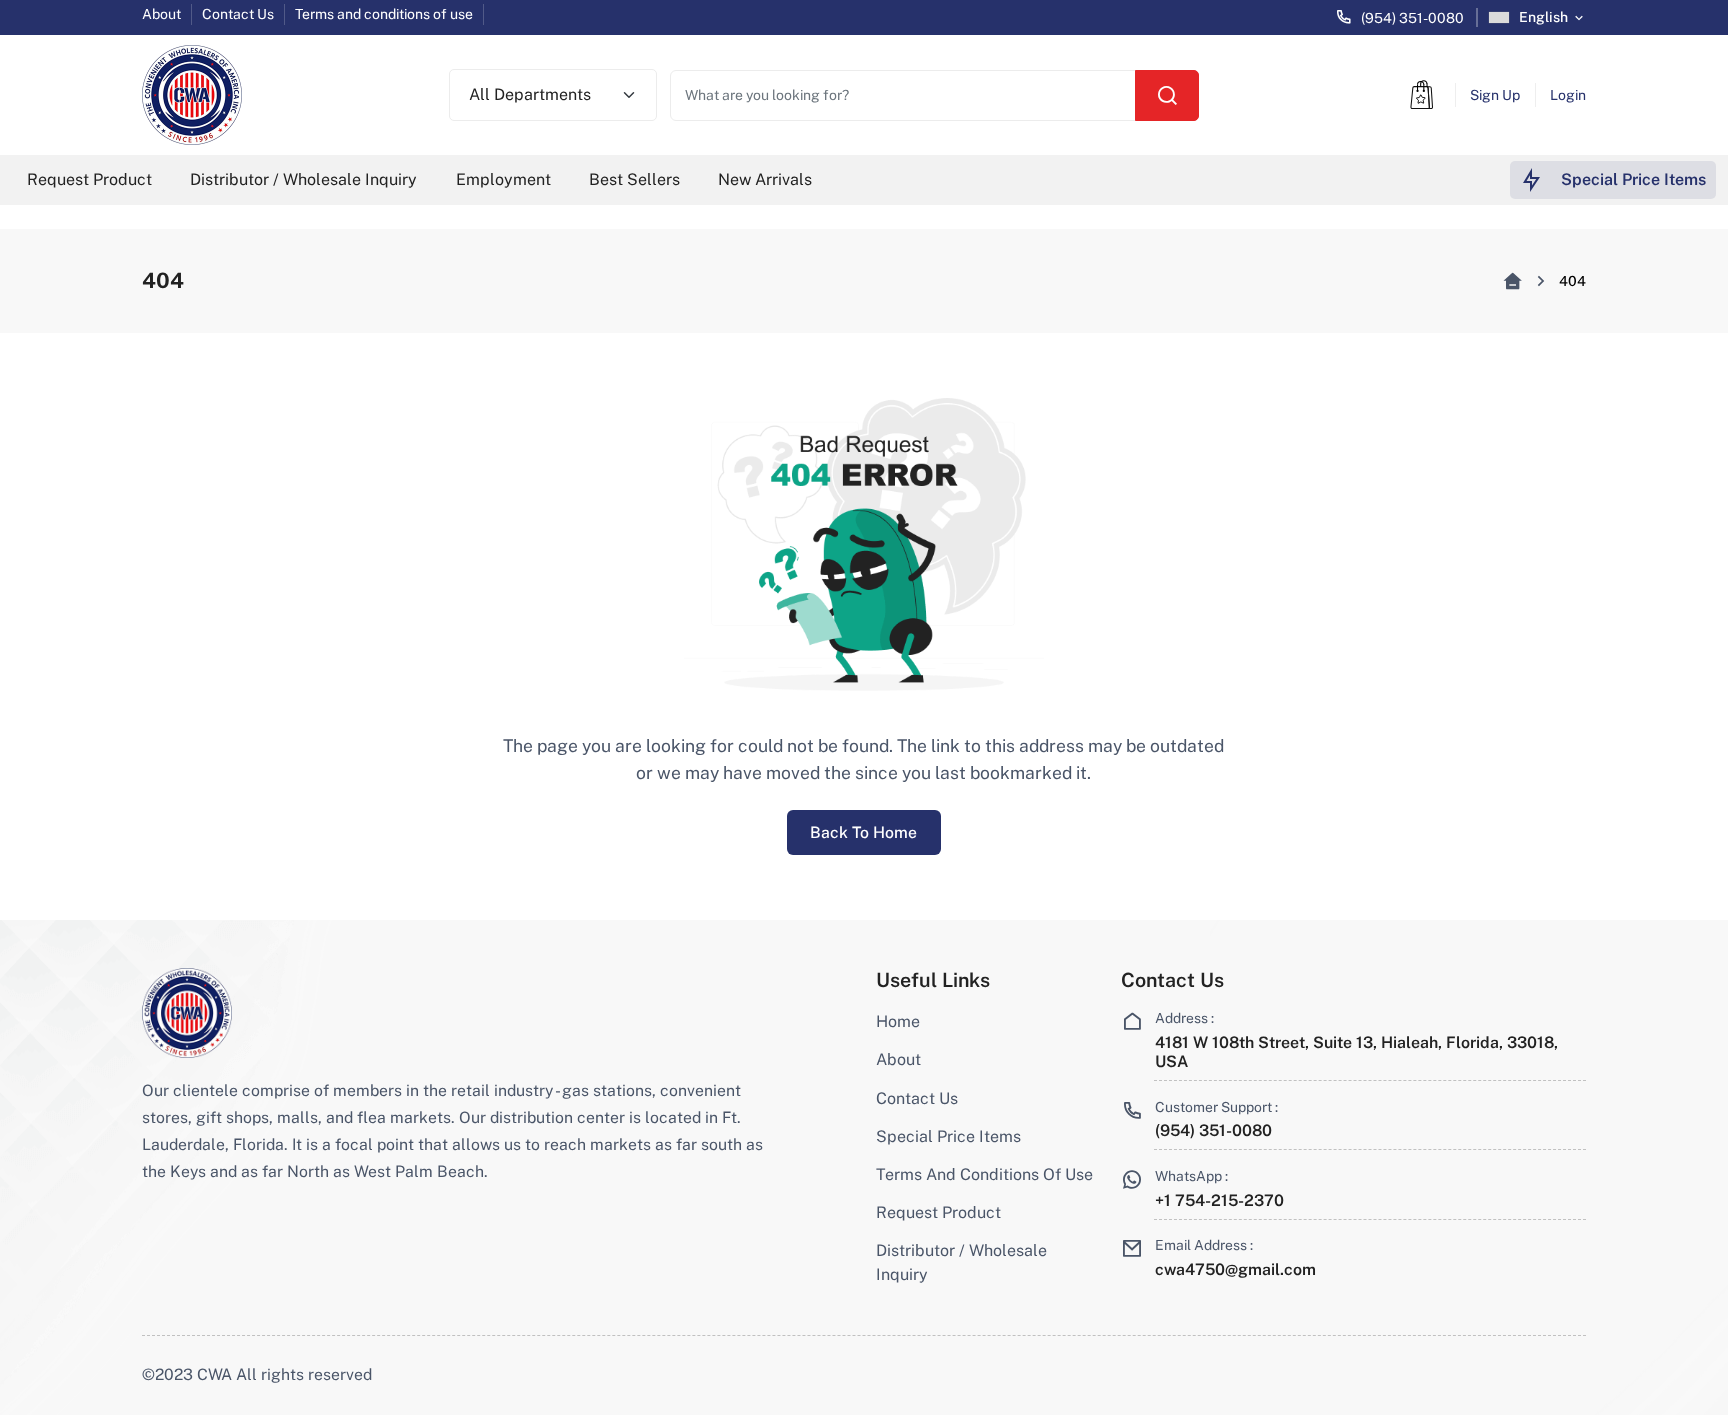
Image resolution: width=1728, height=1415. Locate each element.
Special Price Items (948, 1136)
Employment (503, 179)
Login (1568, 95)
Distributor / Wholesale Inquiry (303, 179)
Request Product (89, 179)
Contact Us (238, 14)
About (161, 14)
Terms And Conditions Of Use (984, 1174)
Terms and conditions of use (384, 14)
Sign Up (1495, 95)
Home (898, 1021)
